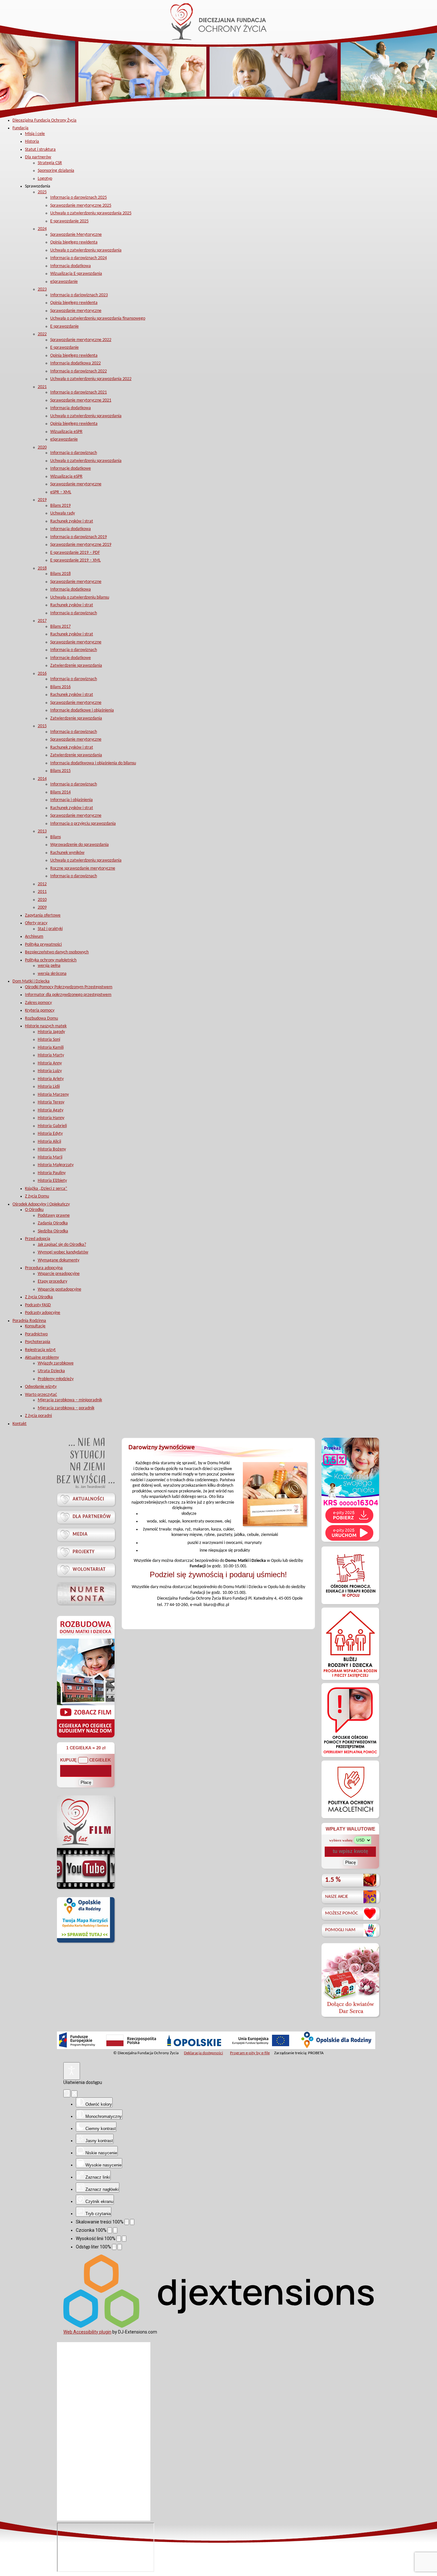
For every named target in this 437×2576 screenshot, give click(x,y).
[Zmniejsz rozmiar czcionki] (110, 2230)
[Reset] (67, 2093)
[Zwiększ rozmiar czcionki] (115, 2230)
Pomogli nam (340, 1930)
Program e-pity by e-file (250, 2053)
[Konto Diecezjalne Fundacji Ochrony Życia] (86, 1593)
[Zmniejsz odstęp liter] (114, 2247)
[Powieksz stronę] (132, 2222)
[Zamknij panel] (74, 2094)
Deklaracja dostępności (203, 2053)
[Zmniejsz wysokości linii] (119, 2239)
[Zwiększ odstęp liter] (120, 2247)
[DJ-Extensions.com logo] (219, 2326)
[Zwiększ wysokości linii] (124, 2239)
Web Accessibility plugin (87, 2332)
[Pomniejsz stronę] (127, 2222)
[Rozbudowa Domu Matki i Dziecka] (86, 1737)
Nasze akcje (337, 1897)
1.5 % (333, 1880)
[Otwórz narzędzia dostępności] (72, 2071)
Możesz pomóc (342, 1913)
